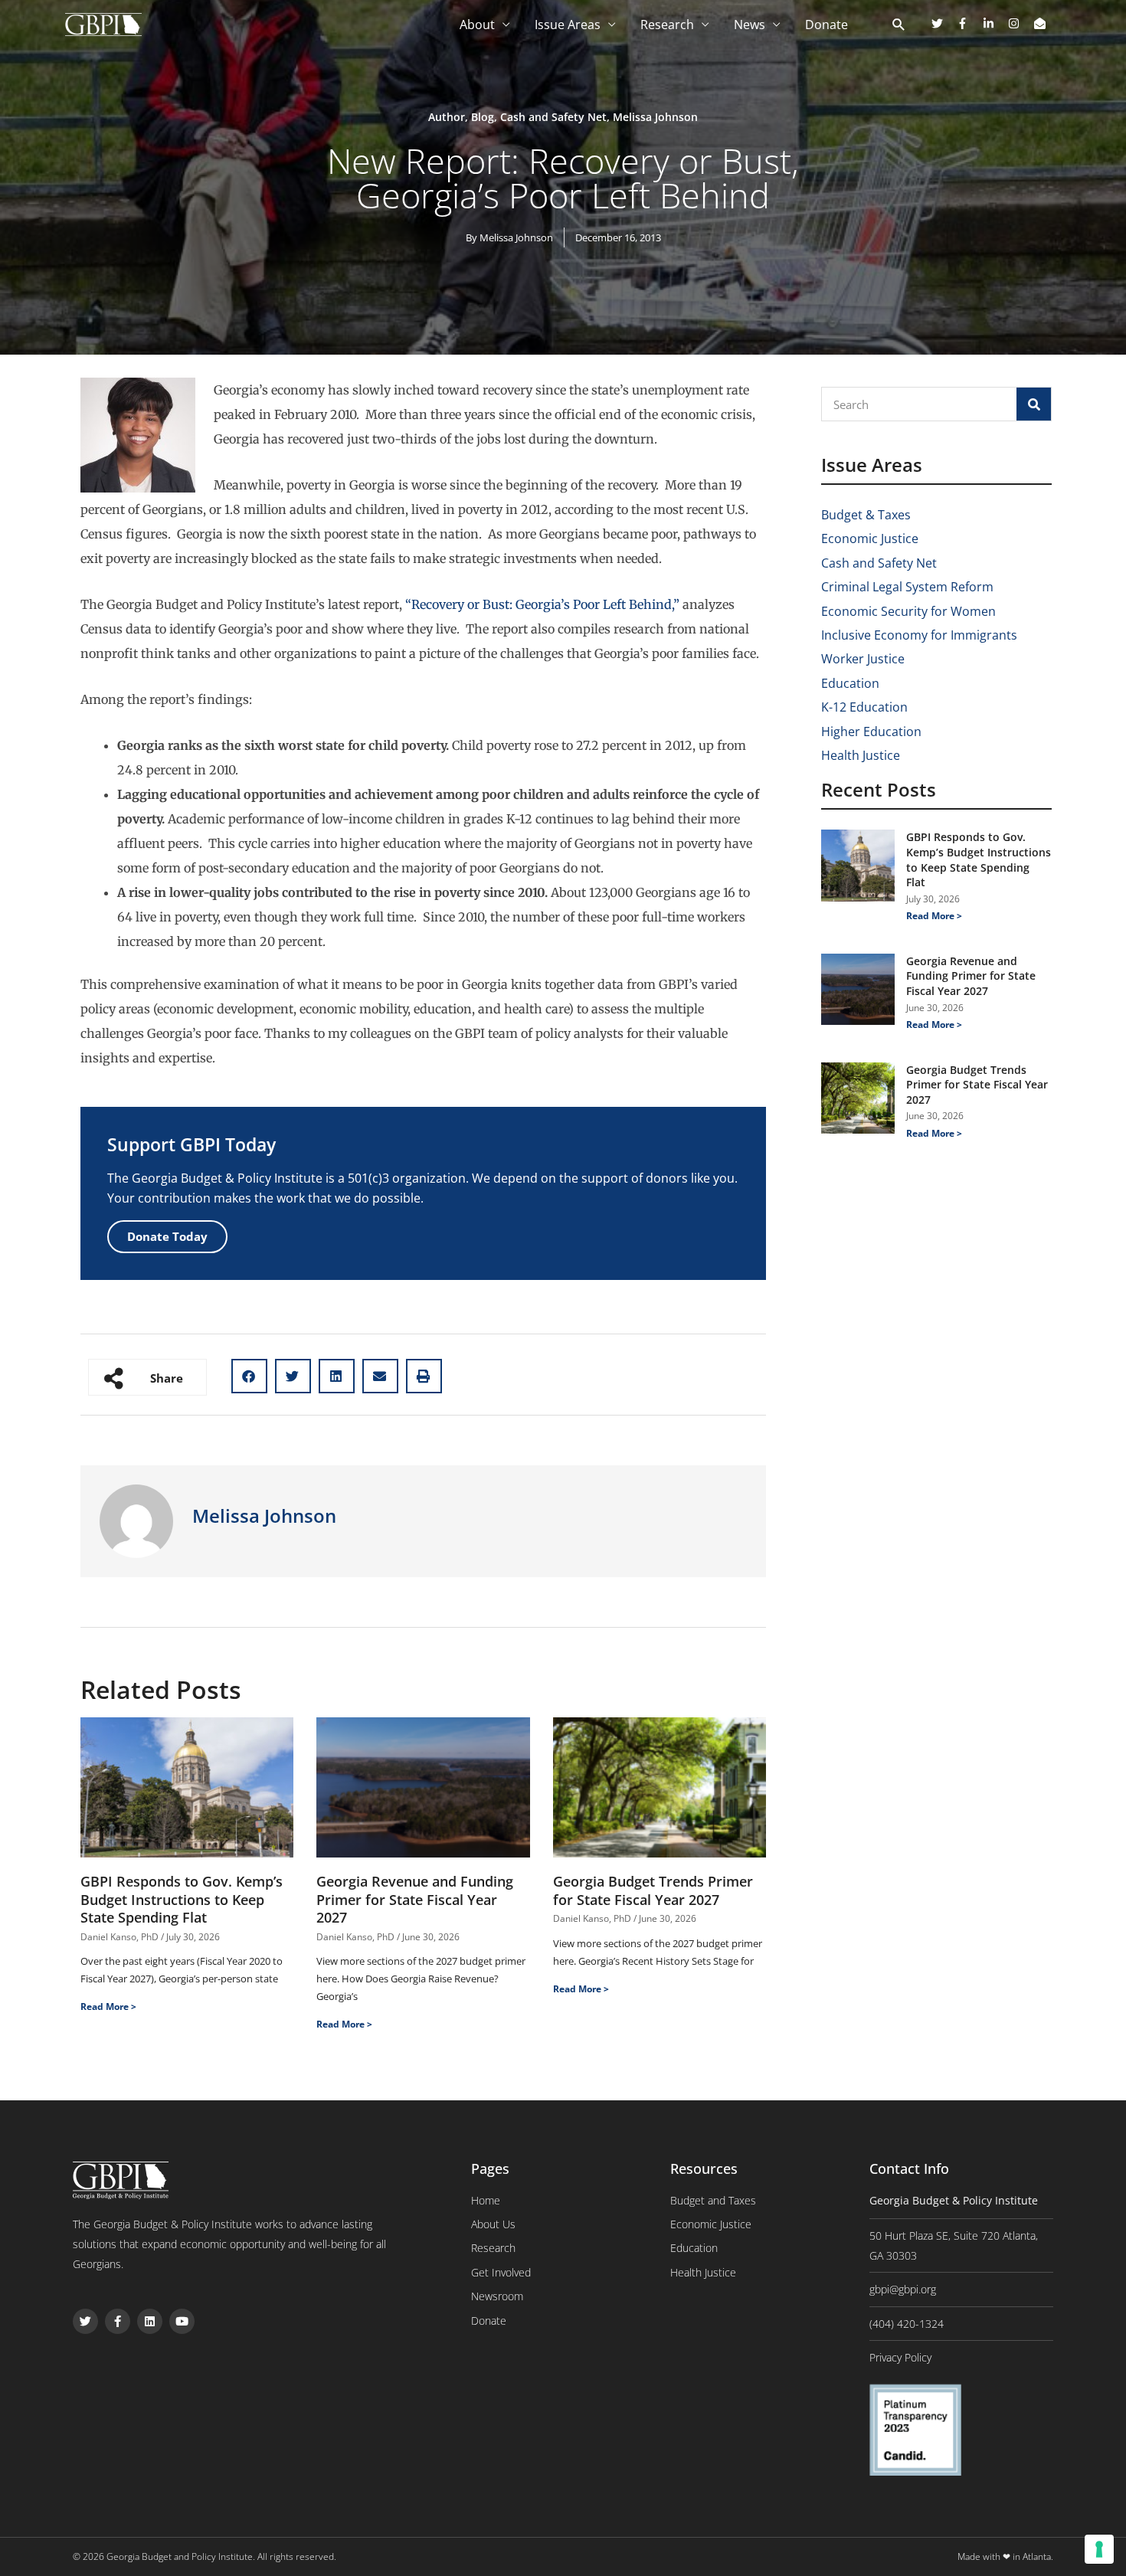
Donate (826, 25)
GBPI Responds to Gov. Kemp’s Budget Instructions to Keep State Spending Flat (182, 1899)
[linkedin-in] (994, 23)
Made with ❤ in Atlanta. (1005, 2556)
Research (667, 25)
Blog (483, 117)
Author (447, 117)
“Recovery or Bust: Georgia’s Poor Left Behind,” (541, 604)
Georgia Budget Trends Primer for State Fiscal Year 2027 (653, 1890)
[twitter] (943, 23)
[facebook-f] (968, 23)
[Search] (1034, 404)
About (477, 25)
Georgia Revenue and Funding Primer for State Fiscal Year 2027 (415, 1899)
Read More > (108, 2006)
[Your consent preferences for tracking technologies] (1099, 2549)
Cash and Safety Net (553, 117)
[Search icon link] (899, 25)
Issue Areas (568, 25)
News (750, 25)
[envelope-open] (1042, 23)
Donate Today (167, 1236)
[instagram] (1020, 23)
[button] (249, 1376)
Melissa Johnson (655, 117)
